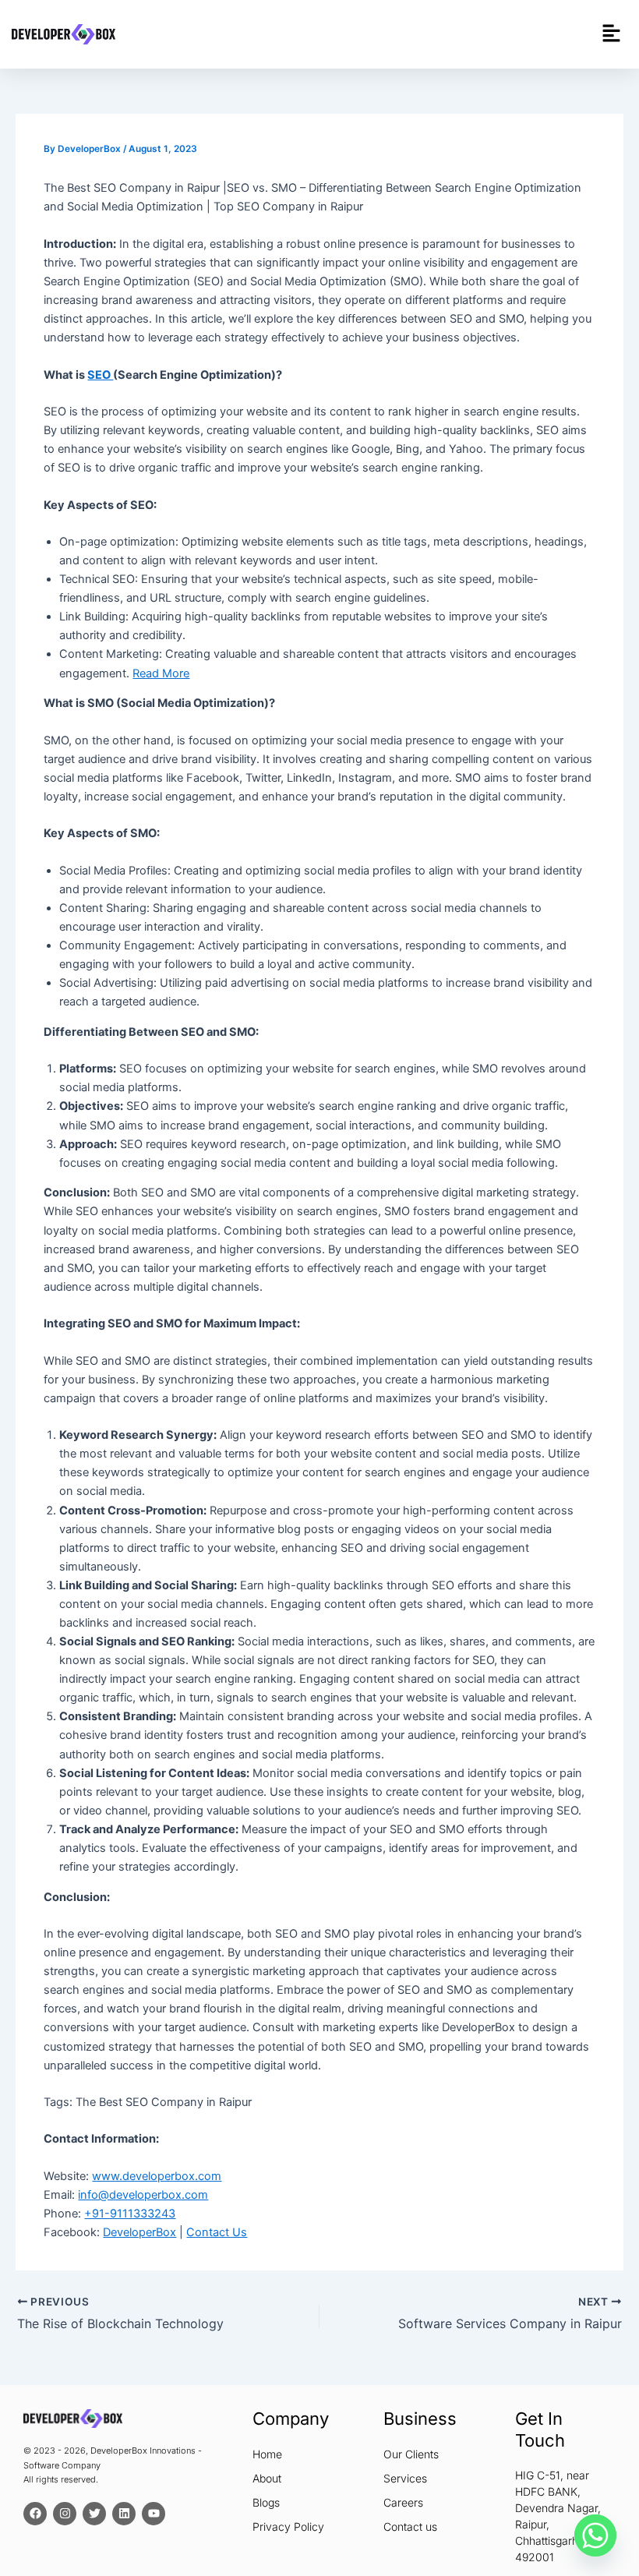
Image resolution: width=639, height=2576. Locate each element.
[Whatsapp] (595, 2535)
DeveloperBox (139, 2232)
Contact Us (217, 2232)
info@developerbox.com (143, 2195)
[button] (612, 34)
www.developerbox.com (157, 2176)
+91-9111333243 (130, 2214)
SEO (100, 375)
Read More (161, 673)
